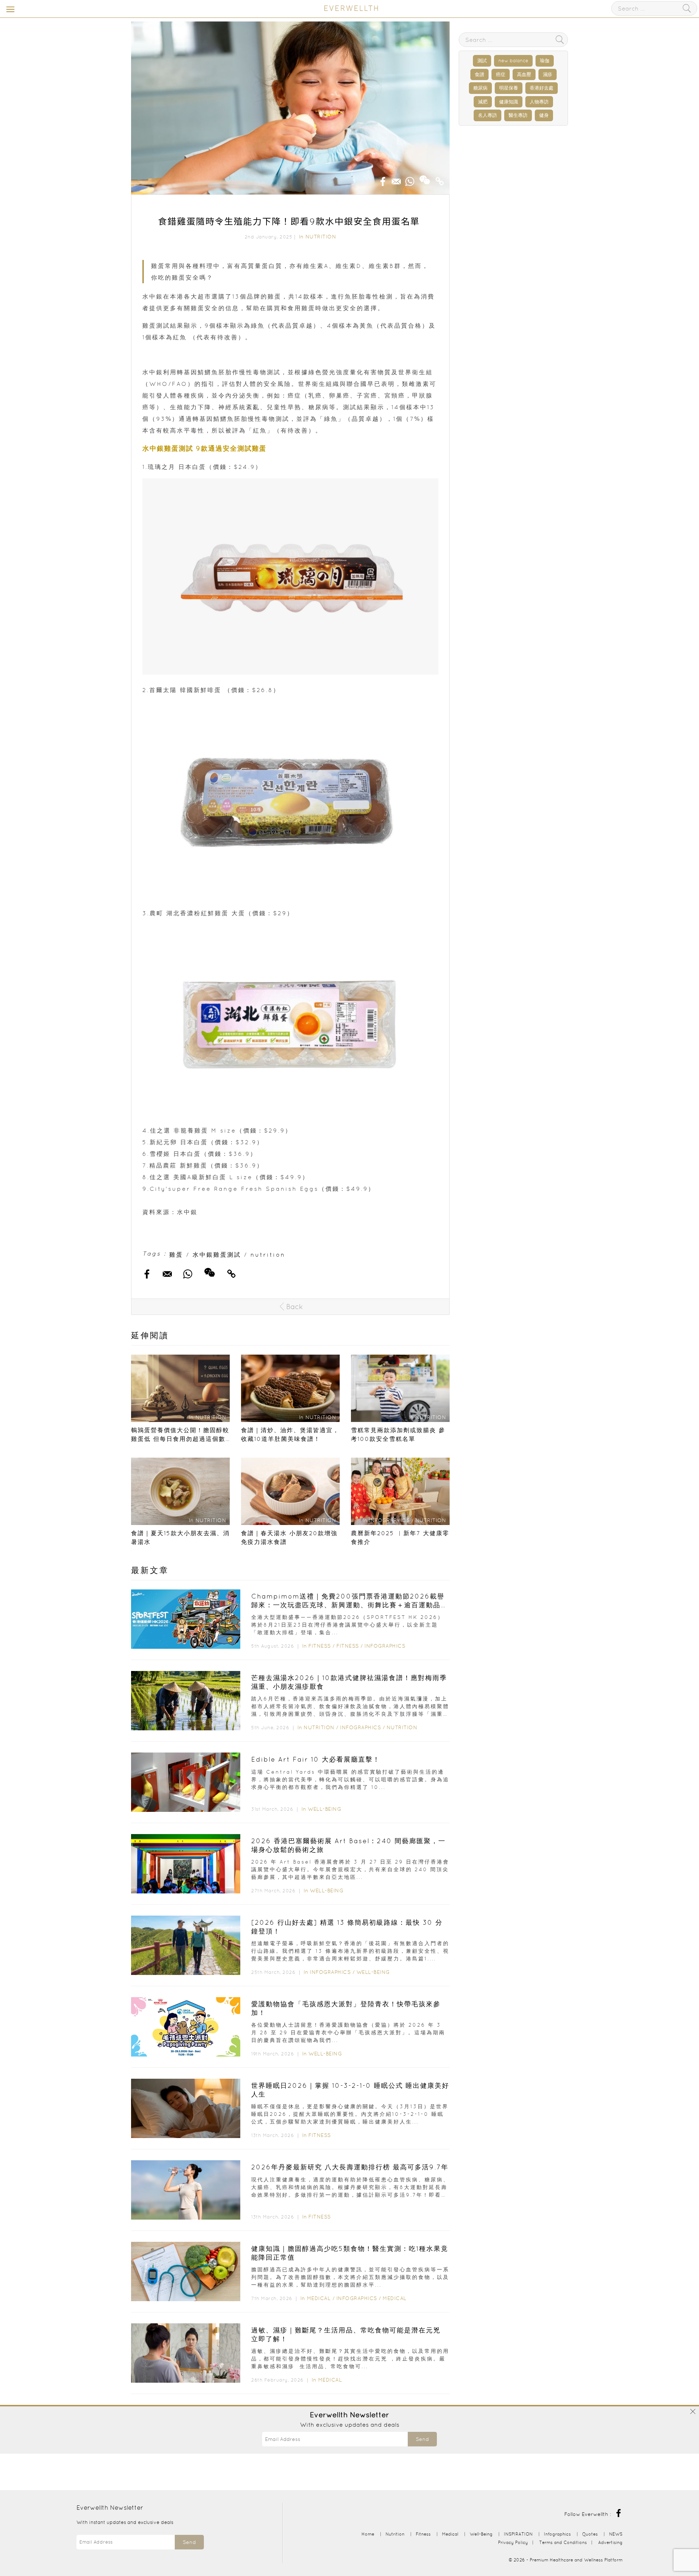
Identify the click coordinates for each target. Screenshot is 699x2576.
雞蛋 (176, 1255)
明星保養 (509, 88)
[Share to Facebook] (383, 179)
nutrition (268, 1255)
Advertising (610, 2542)
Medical (319, 2298)
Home (368, 2534)
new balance (513, 61)
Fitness (320, 1646)
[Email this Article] (396, 179)
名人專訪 (487, 115)
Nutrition (321, 237)
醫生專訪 (518, 115)
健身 (544, 115)
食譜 (479, 74)
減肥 (483, 102)
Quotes (590, 2534)
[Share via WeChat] (425, 177)
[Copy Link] (440, 179)
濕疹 (548, 74)
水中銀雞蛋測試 (217, 1255)
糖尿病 (480, 88)
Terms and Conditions (563, 2542)
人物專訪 (539, 102)
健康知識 (509, 102)
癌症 (501, 74)
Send (422, 2439)
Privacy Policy (513, 2542)
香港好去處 (542, 88)
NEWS (616, 2534)
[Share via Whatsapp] (410, 179)
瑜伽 (545, 61)
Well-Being (324, 1809)
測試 (482, 61)
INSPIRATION (518, 2534)
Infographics (385, 1646)
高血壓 (524, 74)
